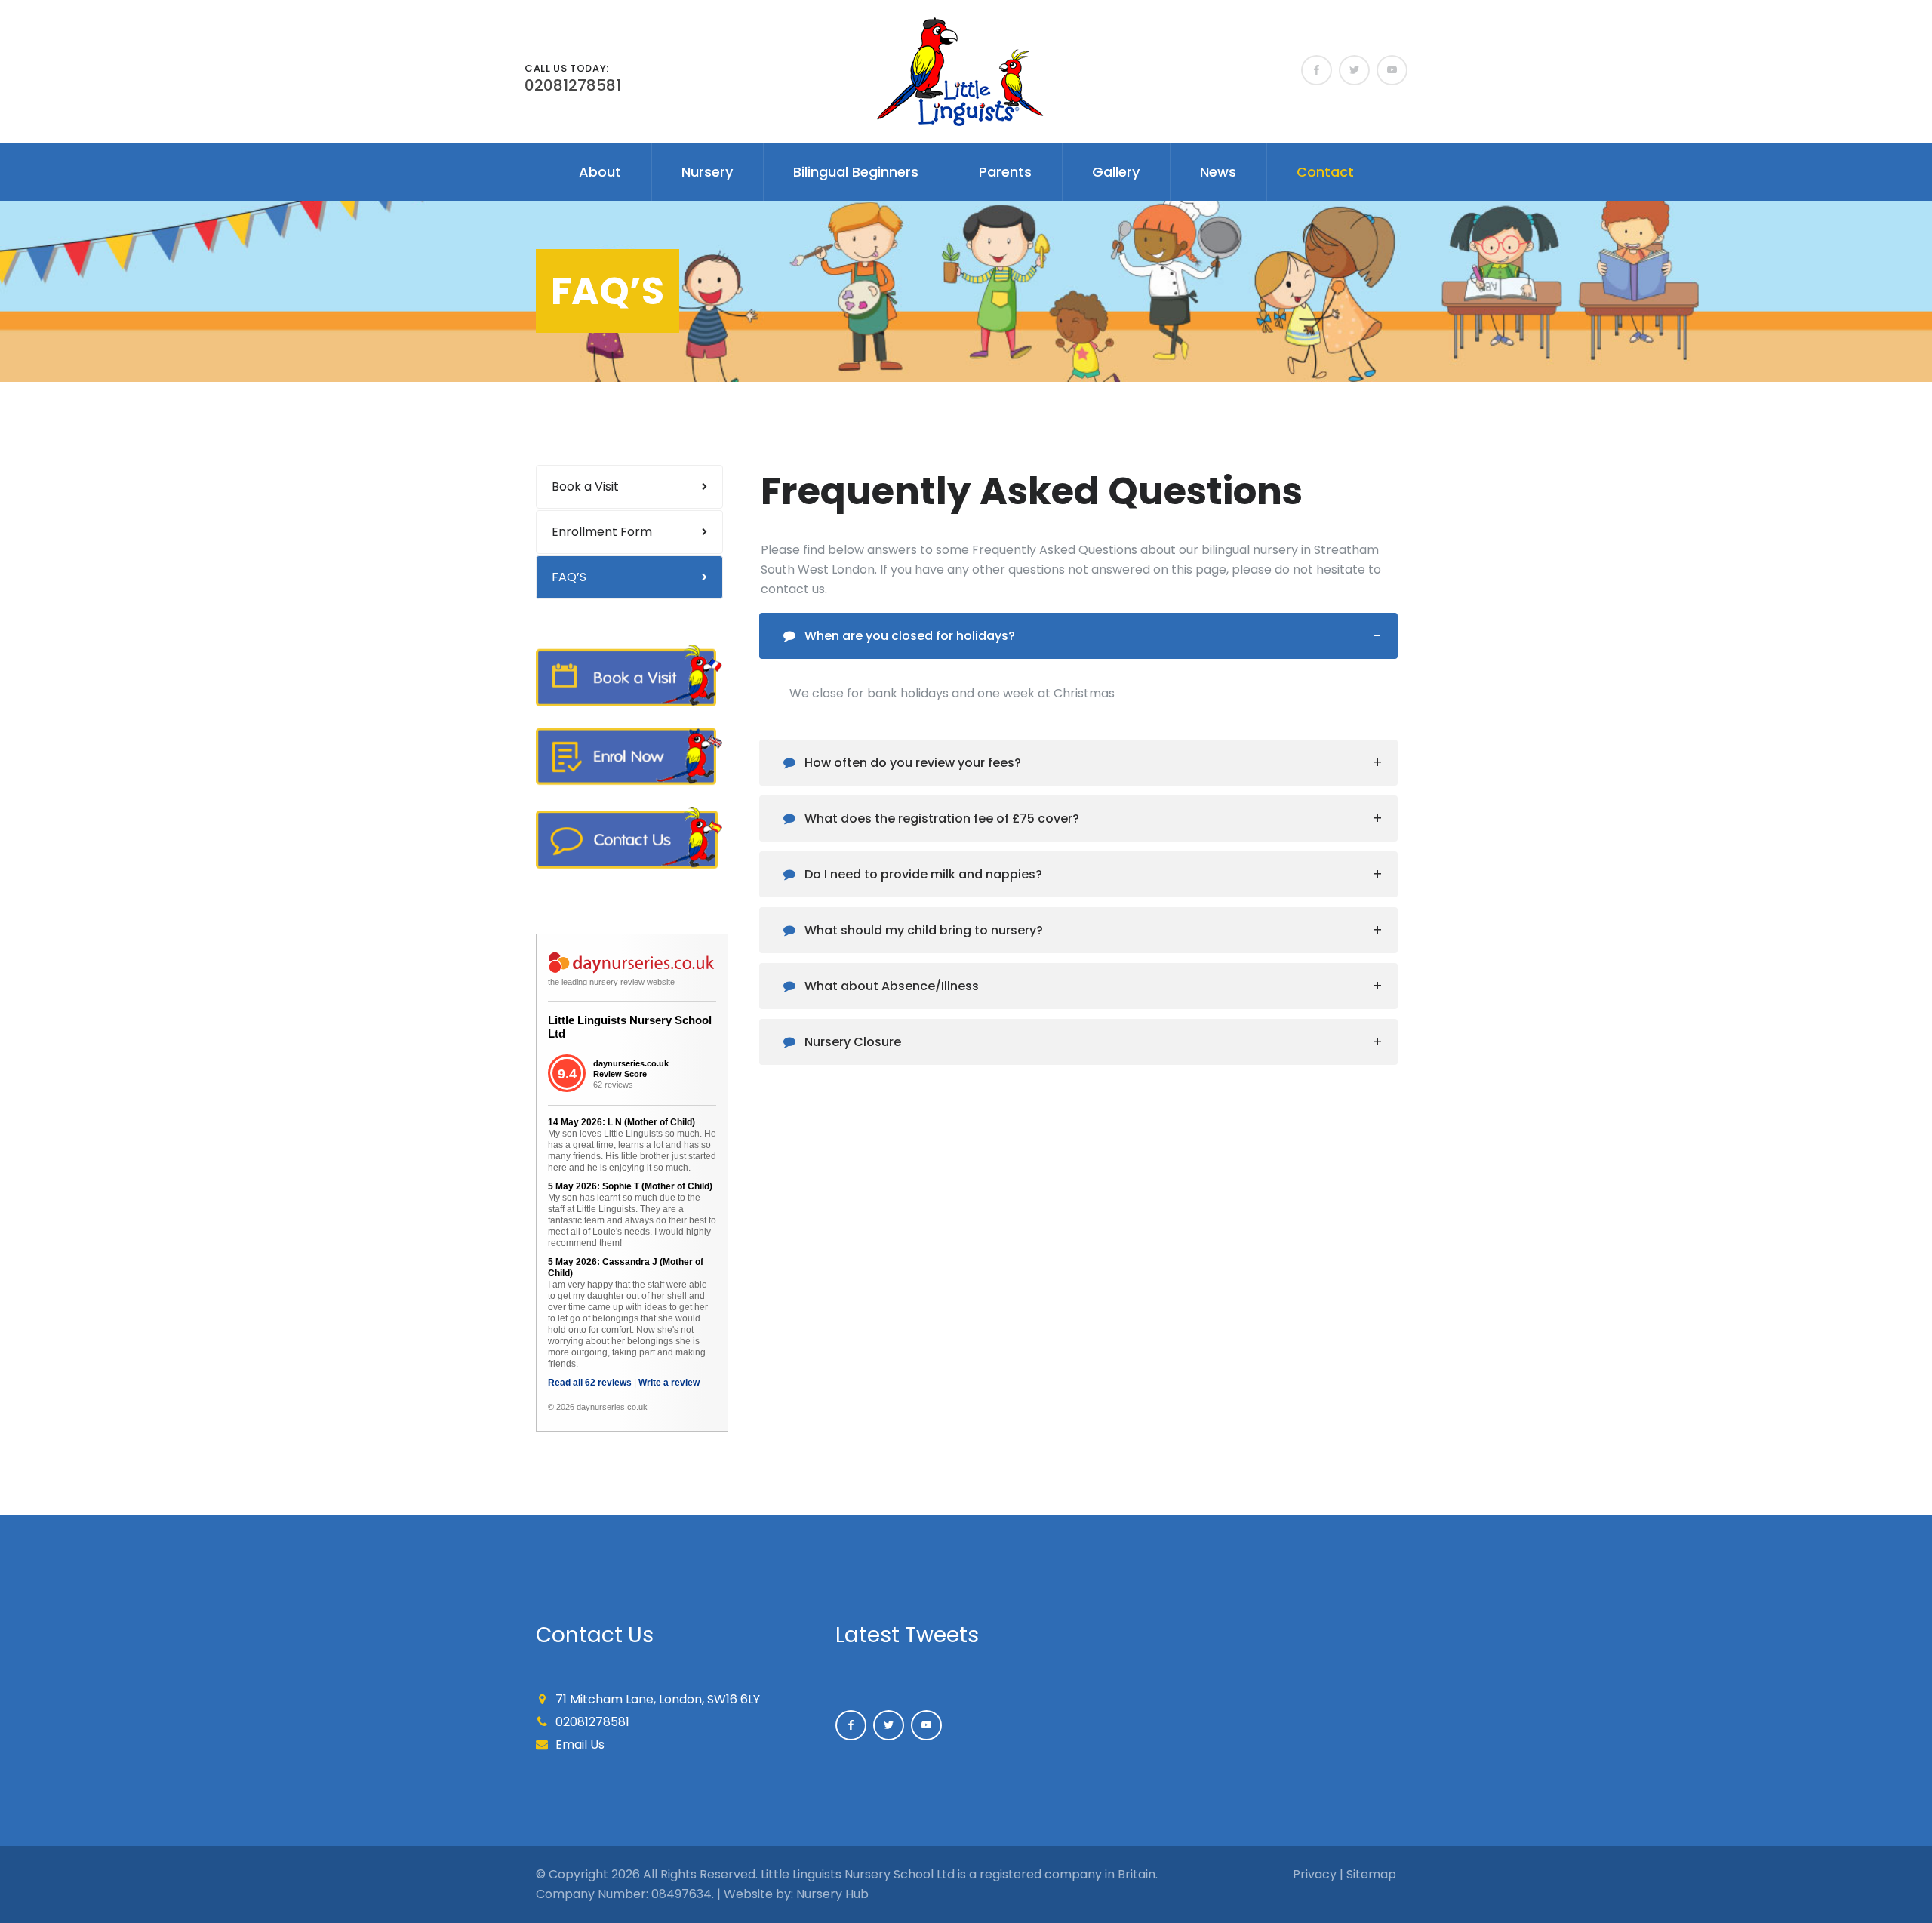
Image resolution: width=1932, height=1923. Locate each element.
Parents (1005, 172)
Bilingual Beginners (856, 172)
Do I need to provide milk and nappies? (922, 874)
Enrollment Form (602, 532)
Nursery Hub (832, 1894)
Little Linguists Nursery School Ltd (630, 1027)
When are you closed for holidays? (908, 636)
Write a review (669, 1383)
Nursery (707, 172)
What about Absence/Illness (890, 986)
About (600, 172)
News (1218, 172)
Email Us (580, 1745)
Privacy (1315, 1874)
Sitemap (1371, 1874)
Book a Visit (585, 486)
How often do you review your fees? (911, 763)
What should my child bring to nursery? (922, 930)
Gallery (1116, 172)
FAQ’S (569, 577)
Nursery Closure (851, 1042)
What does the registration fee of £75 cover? (940, 818)
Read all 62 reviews (590, 1383)
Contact (1325, 172)
